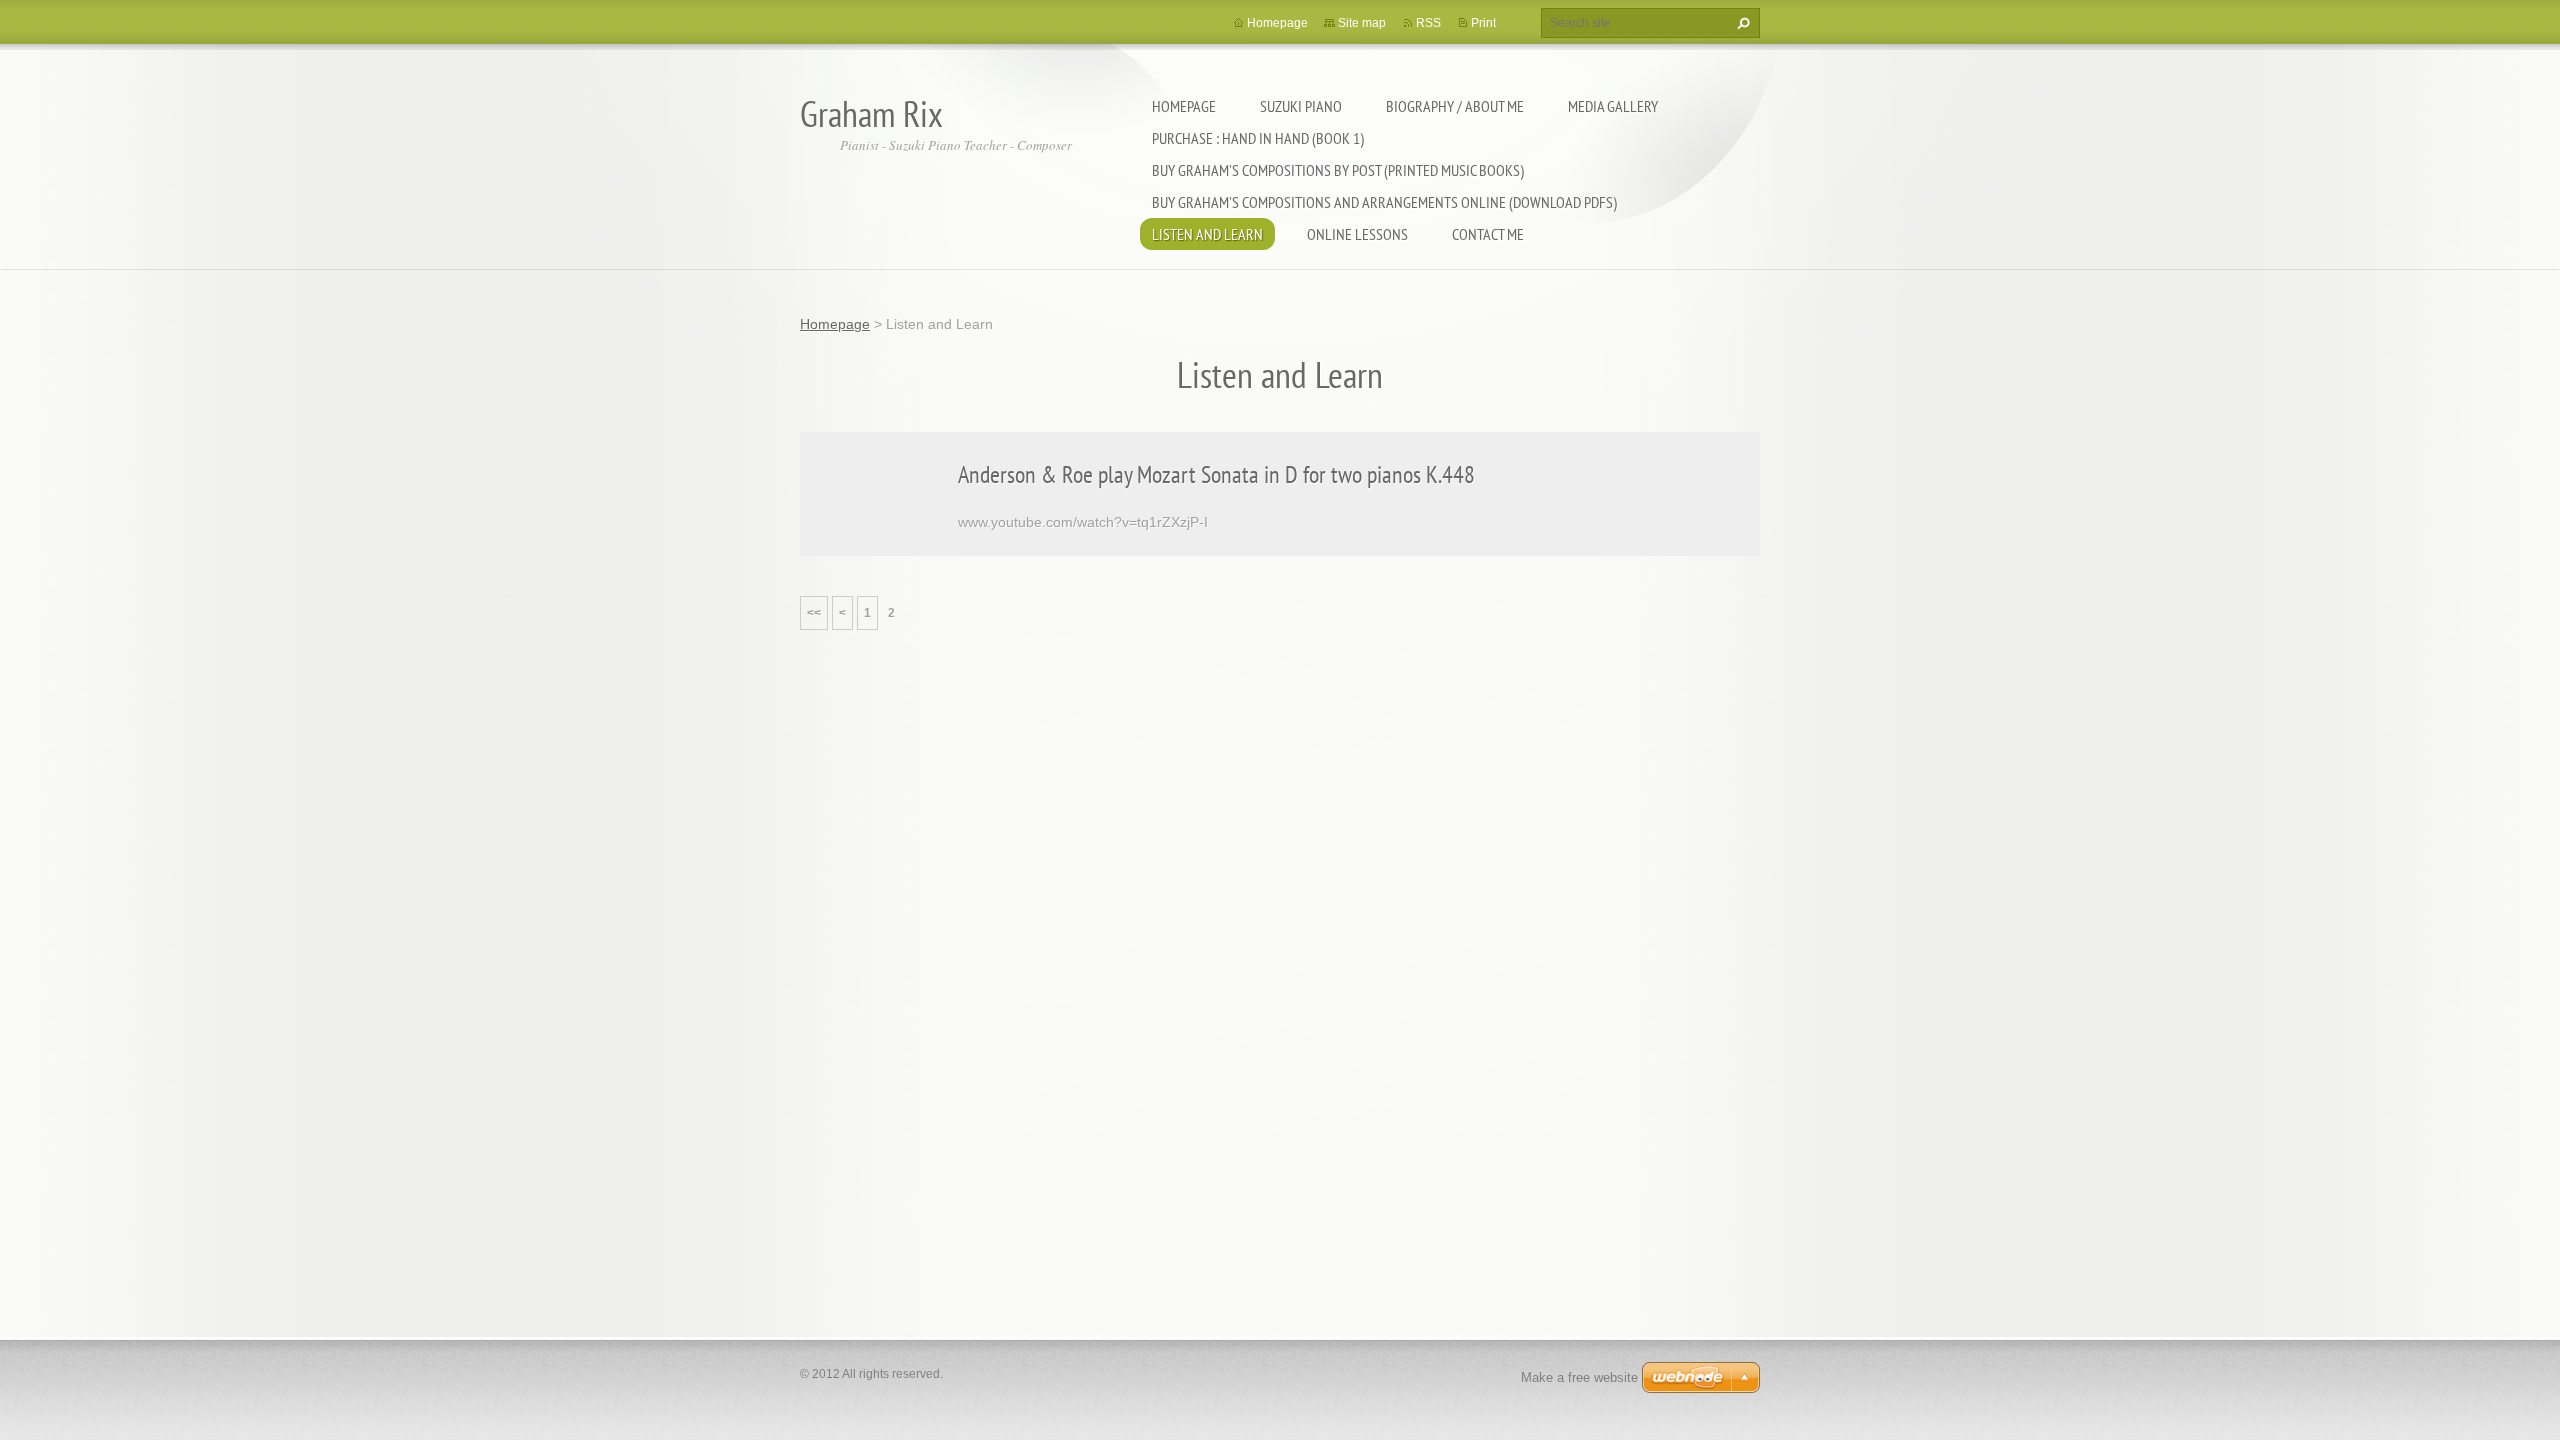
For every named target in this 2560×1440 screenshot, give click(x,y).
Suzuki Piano (1301, 106)
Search (1741, 23)
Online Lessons (1357, 234)
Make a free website (1579, 1377)
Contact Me (1488, 234)
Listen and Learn (1207, 234)
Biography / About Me (1455, 106)
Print (1483, 23)
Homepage (1184, 106)
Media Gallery (1613, 106)
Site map (1362, 23)
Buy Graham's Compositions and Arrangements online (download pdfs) (1384, 202)
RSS (1428, 23)
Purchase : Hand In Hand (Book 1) (1258, 138)
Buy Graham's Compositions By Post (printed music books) (1338, 170)
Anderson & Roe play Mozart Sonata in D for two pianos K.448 (1216, 474)
